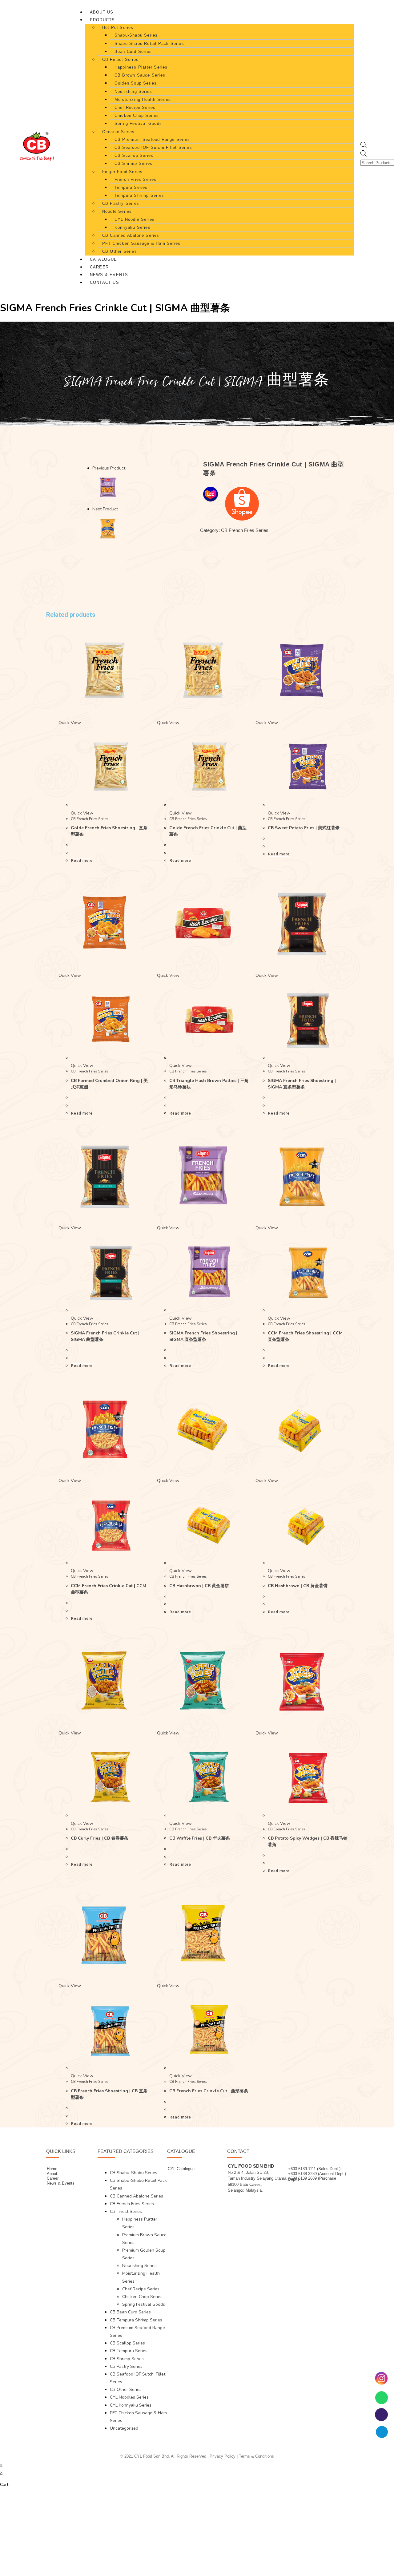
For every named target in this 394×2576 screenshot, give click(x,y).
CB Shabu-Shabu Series (134, 2173)
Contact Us (105, 283)
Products (103, 20)
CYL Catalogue (181, 2169)
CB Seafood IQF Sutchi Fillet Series (153, 148)
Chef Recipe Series (135, 108)
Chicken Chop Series (137, 116)
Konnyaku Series (133, 228)
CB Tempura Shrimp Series (136, 2320)
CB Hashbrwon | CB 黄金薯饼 (199, 1586)
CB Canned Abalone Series (131, 236)
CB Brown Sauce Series (140, 75)
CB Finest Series (120, 60)
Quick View (70, 723)
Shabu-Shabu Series (136, 35)
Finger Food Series (123, 172)
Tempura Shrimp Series (139, 196)
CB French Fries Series (245, 530)
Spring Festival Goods (138, 124)
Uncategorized (124, 2428)
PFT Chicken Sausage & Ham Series (141, 244)
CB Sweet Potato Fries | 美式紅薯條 (304, 828)
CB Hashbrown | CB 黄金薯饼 (298, 1586)
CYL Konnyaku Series (131, 2405)
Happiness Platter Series (141, 67)
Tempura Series (131, 188)
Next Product (105, 509)
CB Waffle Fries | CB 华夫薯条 (200, 1838)
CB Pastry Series (121, 204)
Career (99, 267)
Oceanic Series (119, 132)
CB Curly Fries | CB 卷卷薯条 (100, 1838)
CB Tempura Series (129, 2351)
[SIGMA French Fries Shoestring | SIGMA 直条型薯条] (108, 501)
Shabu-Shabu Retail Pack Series (149, 44)
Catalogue (104, 260)
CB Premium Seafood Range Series (152, 140)
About (52, 2174)
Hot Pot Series (118, 28)
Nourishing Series (133, 92)
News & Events (109, 275)
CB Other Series (120, 252)
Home (52, 2169)
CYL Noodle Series (135, 220)
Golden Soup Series (136, 83)
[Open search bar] (364, 147)
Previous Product (109, 468)
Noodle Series (117, 212)
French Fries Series (136, 180)
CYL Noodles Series (129, 2398)
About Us (102, 12)
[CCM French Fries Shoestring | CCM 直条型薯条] (108, 542)
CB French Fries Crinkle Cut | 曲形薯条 (209, 2091)
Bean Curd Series (133, 52)
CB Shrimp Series (133, 164)
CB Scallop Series (134, 156)
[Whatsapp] (382, 2398)
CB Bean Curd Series (130, 2312)
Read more (82, 861)
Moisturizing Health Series (143, 100)
